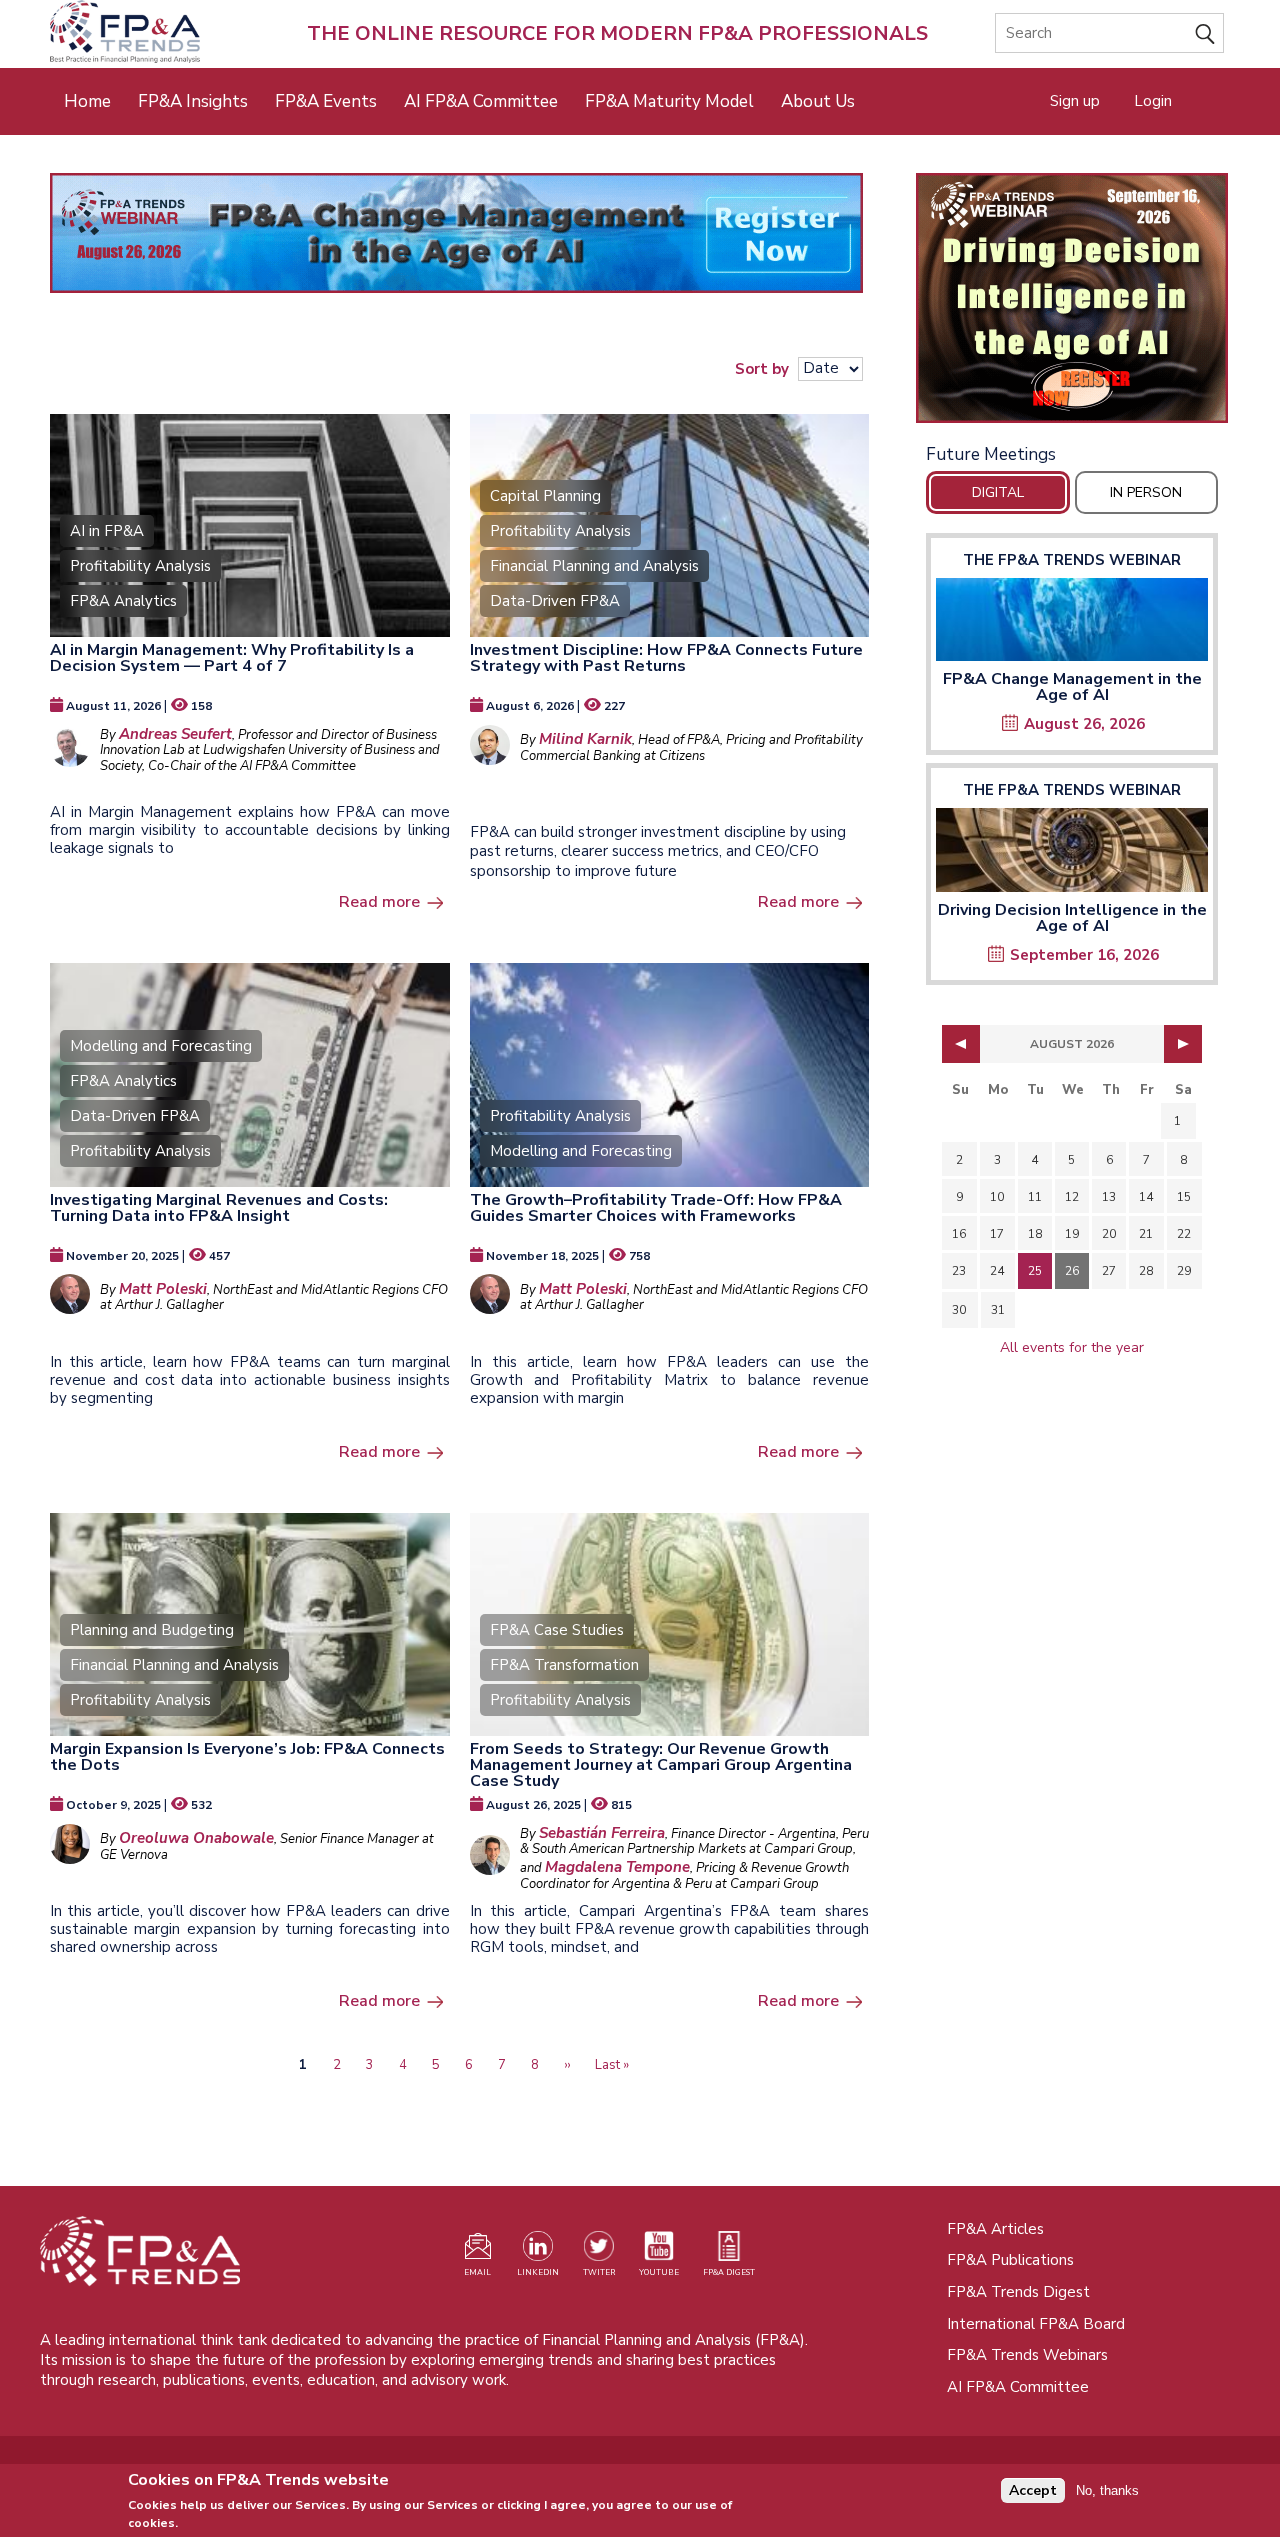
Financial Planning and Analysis (594, 566)
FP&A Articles (995, 2229)
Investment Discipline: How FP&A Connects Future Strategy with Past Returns (666, 658)
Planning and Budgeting (152, 1630)
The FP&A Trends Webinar (1072, 560)
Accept (1033, 2490)
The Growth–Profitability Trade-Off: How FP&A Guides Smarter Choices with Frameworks (656, 1208)
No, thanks (1107, 2489)
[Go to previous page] (961, 1044)
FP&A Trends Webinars (1027, 2355)
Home (87, 101)
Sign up (1075, 101)
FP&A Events (326, 101)
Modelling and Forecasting (161, 1046)
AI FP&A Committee (481, 101)
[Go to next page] (1183, 1044)
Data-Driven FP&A (555, 601)
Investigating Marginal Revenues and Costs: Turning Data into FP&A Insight (219, 1208)
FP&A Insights (193, 101)
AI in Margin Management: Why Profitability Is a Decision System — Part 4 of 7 (232, 658)
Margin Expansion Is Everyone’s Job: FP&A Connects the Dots (247, 1757)
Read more (379, 902)
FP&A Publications (1010, 2260)
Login (1153, 101)
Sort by (762, 368)
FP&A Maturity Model (669, 101)
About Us (818, 101)
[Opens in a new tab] (1072, 298)
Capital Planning (545, 496)
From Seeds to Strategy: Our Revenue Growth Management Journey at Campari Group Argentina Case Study (661, 1765)
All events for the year (1072, 1347)
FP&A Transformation (564, 1665)
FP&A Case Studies (557, 1630)
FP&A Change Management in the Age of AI (1072, 687)
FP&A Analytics (123, 601)
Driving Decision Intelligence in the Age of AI (1072, 918)
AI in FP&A (107, 531)
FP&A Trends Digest (1018, 2292)
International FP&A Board (1036, 2324)
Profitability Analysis (140, 566)
